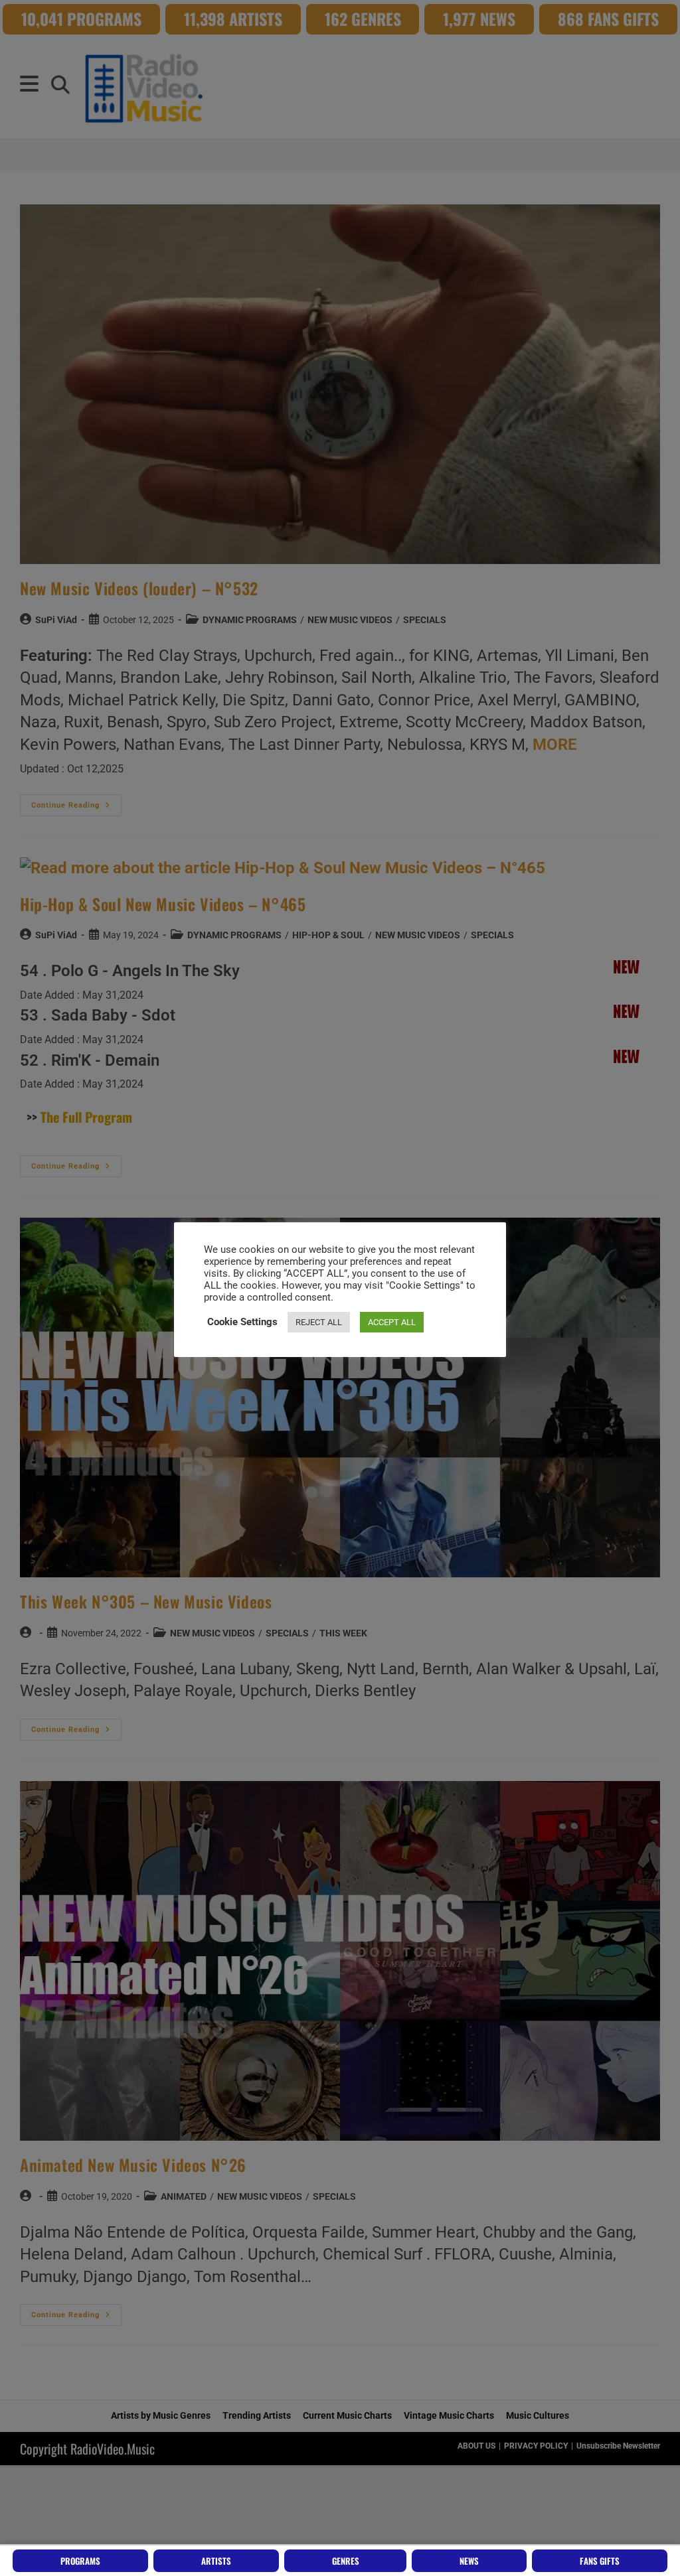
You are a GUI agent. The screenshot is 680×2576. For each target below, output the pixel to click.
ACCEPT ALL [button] (392, 1322)
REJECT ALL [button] (319, 1322)
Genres (346, 2561)
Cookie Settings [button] (242, 1322)
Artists (216, 2561)
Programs (80, 2561)
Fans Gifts (600, 2561)
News (469, 2561)
